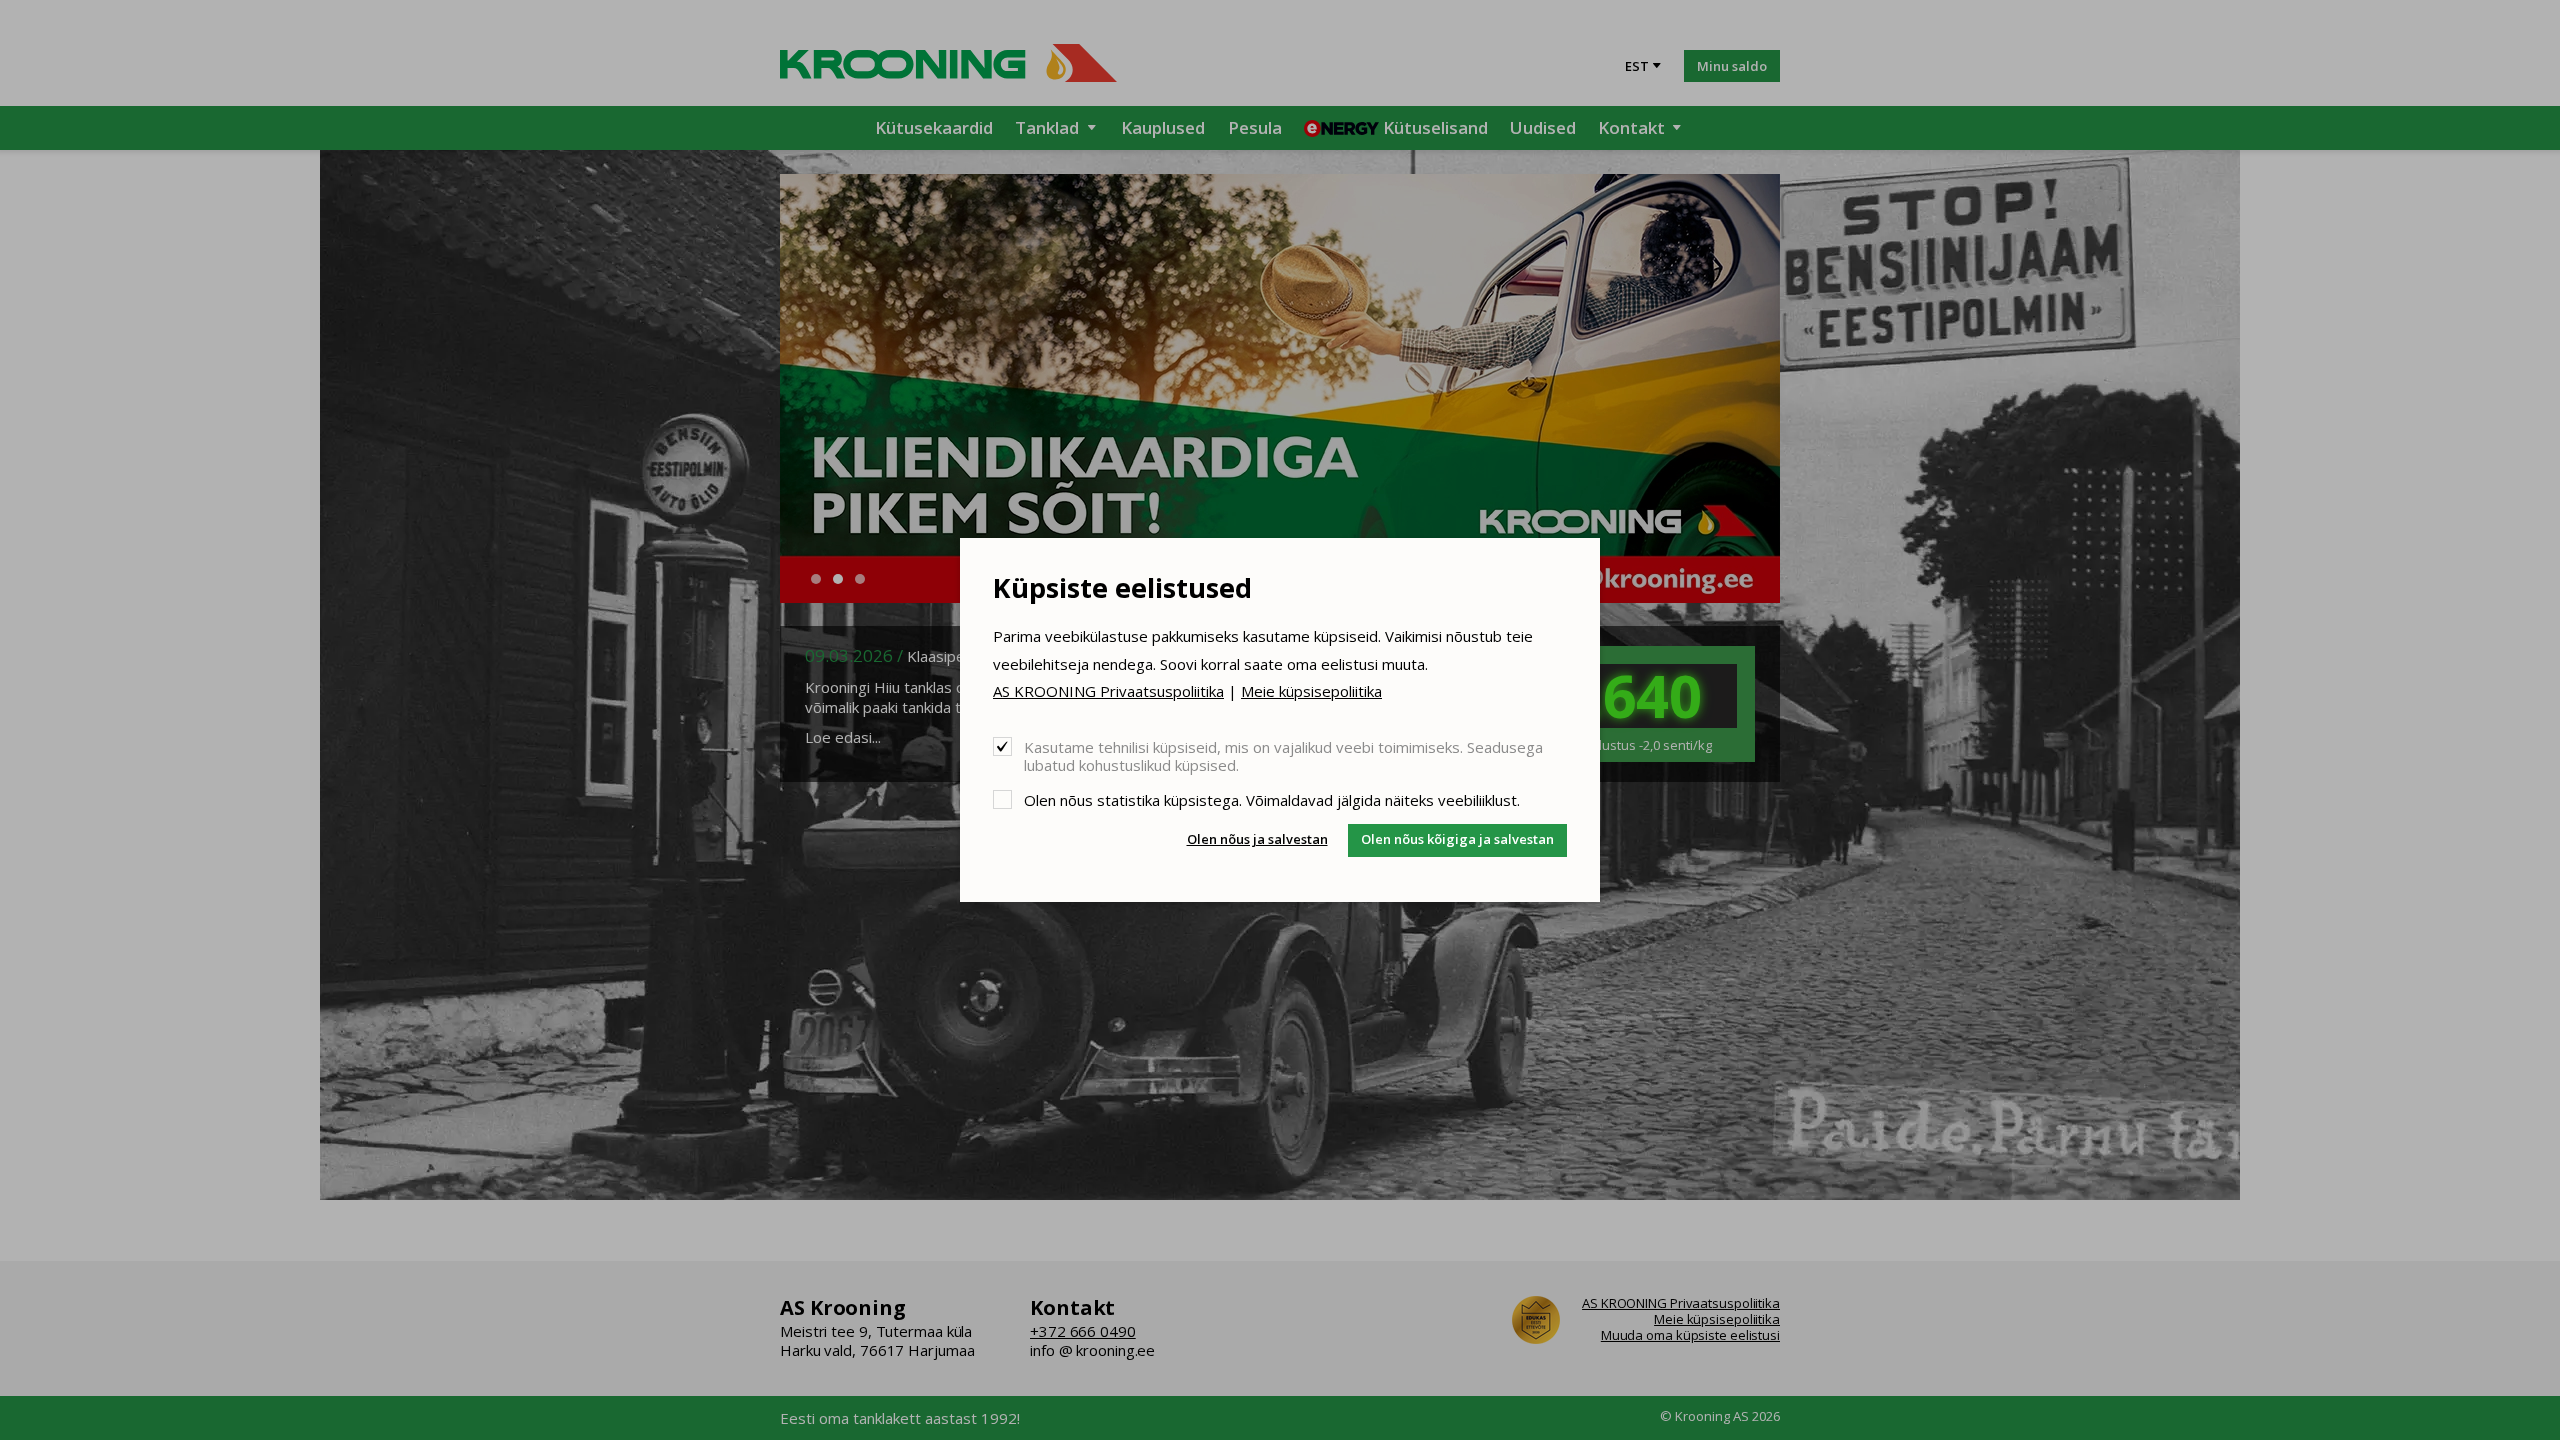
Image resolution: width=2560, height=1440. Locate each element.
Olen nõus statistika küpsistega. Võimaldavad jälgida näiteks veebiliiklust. (1272, 799)
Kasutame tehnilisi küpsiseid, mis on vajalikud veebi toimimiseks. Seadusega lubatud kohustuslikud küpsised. (1283, 755)
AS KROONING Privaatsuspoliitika (1108, 691)
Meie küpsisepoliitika (1311, 691)
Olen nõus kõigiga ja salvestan (1457, 839)
